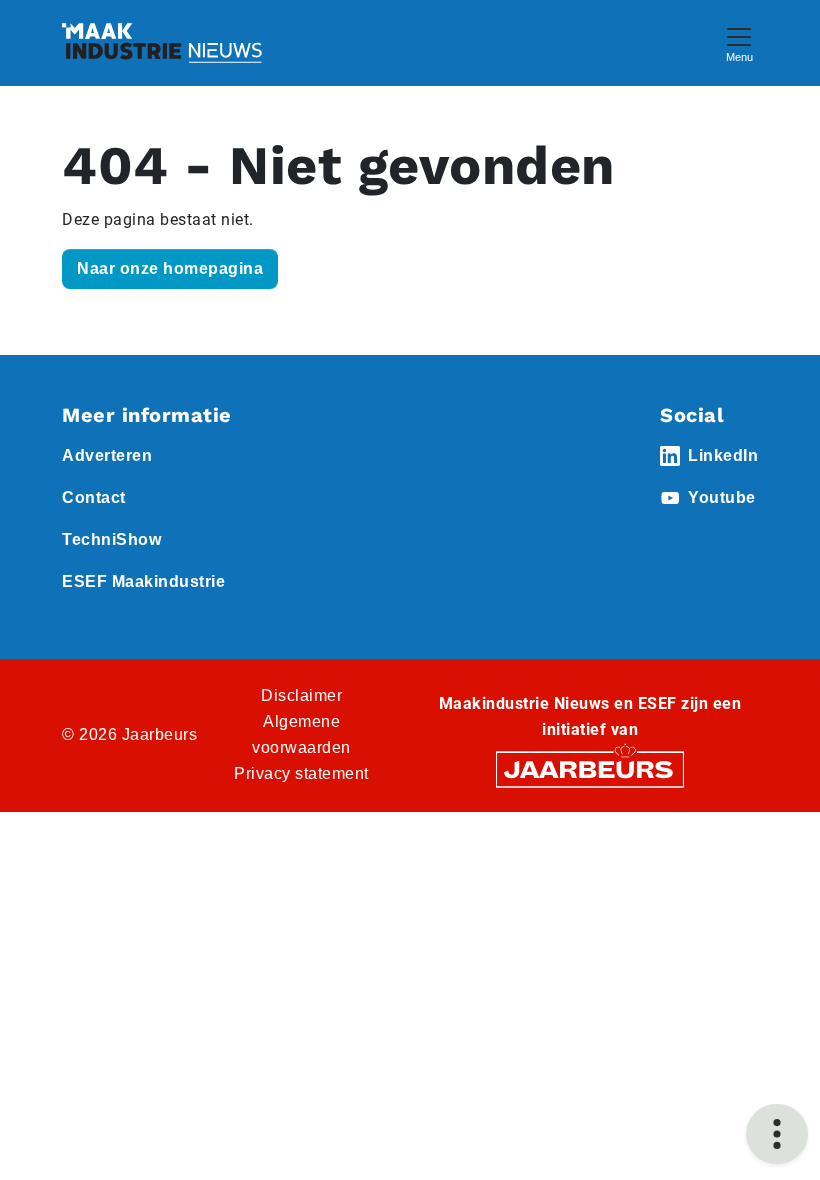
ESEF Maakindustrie (143, 581)
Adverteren (107, 455)
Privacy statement (301, 773)
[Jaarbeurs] (590, 768)
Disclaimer (301, 695)
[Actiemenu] (777, 1134)
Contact (94, 497)
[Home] (162, 43)
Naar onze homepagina (170, 268)
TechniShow (111, 539)
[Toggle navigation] (739, 42)
